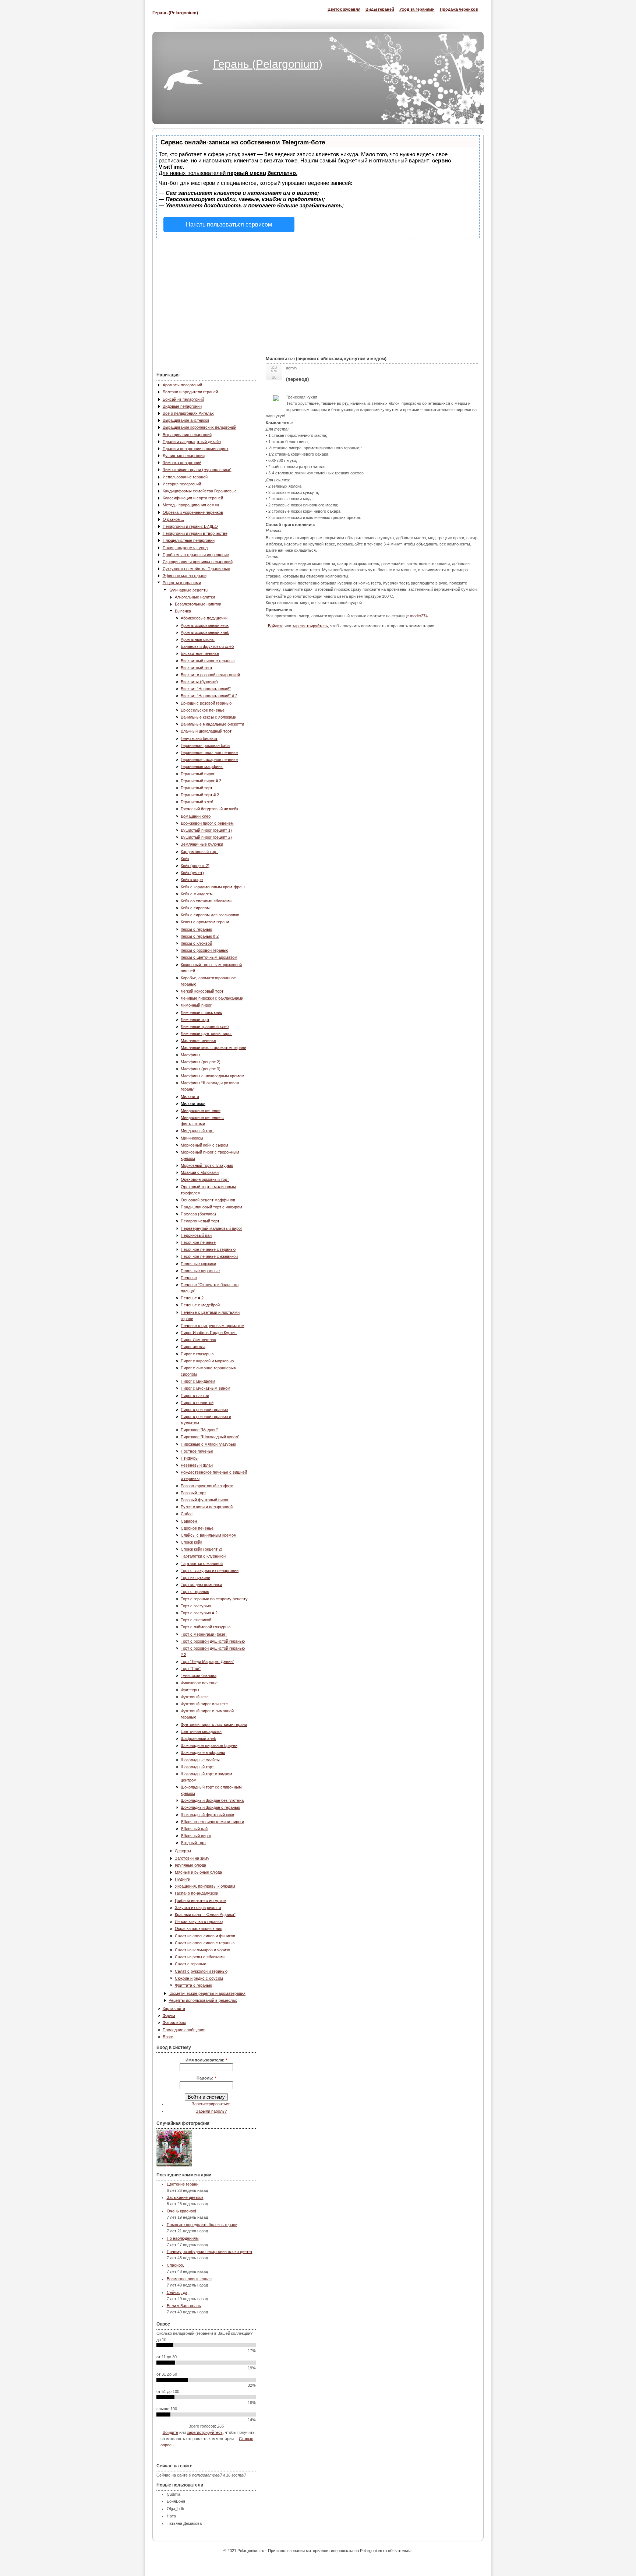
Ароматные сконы (198, 639)
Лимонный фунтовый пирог (206, 1033)
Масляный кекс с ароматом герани (213, 1047)
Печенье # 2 (192, 1298)
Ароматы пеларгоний (182, 385)
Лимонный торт (195, 1019)
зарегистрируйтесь (205, 2432)
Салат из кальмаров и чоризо (202, 1950)
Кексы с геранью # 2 (200, 936)
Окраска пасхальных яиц (199, 1929)
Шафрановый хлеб (198, 1738)
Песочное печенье (198, 1242)
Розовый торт (193, 1493)
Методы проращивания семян (191, 505)
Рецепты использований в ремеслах (203, 2000)
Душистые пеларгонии (184, 456)
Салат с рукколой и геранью (201, 1971)
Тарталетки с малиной (202, 1564)
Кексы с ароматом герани (205, 922)
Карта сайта (174, 2008)
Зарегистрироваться (211, 2104)
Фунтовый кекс (195, 1697)
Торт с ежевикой (196, 1620)
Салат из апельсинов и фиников (205, 1936)
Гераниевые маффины (202, 766)
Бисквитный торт (197, 668)
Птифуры (190, 1458)
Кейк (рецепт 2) (195, 866)
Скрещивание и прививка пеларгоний (198, 562)
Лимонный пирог (196, 1005)
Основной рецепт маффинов (208, 1200)
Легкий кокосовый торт (202, 991)
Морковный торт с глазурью (207, 1165)
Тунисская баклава (199, 1675)
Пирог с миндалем (198, 1381)
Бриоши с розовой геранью (206, 703)
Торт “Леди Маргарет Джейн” (207, 1661)
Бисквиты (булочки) (199, 682)
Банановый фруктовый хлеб (207, 646)
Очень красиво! (181, 2211)
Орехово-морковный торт (205, 1179)
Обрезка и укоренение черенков (193, 512)
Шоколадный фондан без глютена (212, 1800)
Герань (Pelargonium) (175, 13)
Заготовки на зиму (192, 1858)
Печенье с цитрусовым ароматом (213, 1326)
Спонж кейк (191, 1542)
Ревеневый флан (197, 1465)
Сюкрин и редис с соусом (199, 1978)
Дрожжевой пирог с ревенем (207, 823)
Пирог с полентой (197, 1403)
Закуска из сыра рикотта (198, 1908)
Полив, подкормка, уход (185, 548)
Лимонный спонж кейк (201, 1012)
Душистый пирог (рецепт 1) (206, 830)
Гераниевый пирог (198, 774)
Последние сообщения (184, 2030)
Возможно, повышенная (189, 2279)
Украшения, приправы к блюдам (205, 1886)
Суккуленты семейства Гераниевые (196, 569)
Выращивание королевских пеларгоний (199, 427)
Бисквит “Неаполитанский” (206, 689)
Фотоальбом (174, 2022)
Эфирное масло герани (185, 576)
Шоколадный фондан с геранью (210, 1807)
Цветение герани (183, 2184)
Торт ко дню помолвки (201, 1584)
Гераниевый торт (197, 788)
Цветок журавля (344, 9)
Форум (169, 2015)
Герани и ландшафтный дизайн (192, 442)
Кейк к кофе (192, 880)
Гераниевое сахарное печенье (209, 759)
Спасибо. (175, 2265)
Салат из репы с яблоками (200, 1957)
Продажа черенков (459, 9)
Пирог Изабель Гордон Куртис (209, 1333)
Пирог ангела (193, 1347)
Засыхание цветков (185, 2197)
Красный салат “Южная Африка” (205, 1915)
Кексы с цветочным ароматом (209, 957)
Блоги (168, 2037)
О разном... (173, 519)
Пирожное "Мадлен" (199, 1430)
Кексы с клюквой (196, 943)
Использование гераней (185, 477)
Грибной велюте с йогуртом (201, 1901)
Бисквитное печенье (200, 653)
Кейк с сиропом (195, 908)
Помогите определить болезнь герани (202, 2225)
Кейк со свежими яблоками (206, 901)
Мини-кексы (192, 1138)
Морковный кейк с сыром (204, 1145)
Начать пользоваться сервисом (229, 224)
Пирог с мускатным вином (206, 1388)
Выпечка (183, 611)
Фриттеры (190, 1690)
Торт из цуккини (195, 1577)
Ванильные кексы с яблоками (209, 717)
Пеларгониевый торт (200, 1221)
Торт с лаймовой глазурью (206, 1627)
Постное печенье (197, 1451)
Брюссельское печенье (203, 710)
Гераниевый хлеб (197, 802)
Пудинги (183, 1879)
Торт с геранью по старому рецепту (214, 1599)
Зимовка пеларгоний (182, 463)
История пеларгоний (182, 484)
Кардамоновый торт (199, 852)
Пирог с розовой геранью (204, 1410)
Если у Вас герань (184, 2306)
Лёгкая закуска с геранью (199, 1922)
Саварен (189, 1521)
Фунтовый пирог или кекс (204, 1704)
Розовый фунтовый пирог (205, 1500)
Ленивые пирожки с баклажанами (212, 998)
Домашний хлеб (196, 816)
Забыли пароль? (211, 2111)
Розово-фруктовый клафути (207, 1486)
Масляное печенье (198, 1040)
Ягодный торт (193, 1843)
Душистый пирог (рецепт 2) (206, 837)
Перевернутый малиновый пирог (211, 1228)
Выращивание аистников (186, 420)
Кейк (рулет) (192, 873)
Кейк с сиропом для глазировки (210, 915)
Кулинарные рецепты (188, 590)
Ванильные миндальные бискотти (212, 724)
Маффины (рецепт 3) (201, 1069)
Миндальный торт (197, 1131)
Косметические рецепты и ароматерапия (207, 1993)
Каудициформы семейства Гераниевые (200, 491)
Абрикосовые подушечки (204, 618)
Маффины (190, 1055)
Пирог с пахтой (195, 1396)
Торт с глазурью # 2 (199, 1613)
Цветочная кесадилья (201, 1731)
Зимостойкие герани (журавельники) (197, 470)
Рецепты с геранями (182, 583)
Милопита (190, 1096)
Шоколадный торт (197, 1767)
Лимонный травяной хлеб (205, 1026)
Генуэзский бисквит (199, 738)
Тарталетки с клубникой (203, 1556)
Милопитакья (193, 1103)
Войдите (170, 2432)
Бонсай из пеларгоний (183, 399)
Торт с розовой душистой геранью (213, 1641)
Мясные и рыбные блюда (198, 1872)
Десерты (183, 1851)
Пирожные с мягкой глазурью (208, 1444)
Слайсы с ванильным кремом (209, 1535)
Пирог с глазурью (197, 1354)
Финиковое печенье (199, 1683)
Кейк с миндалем (197, 894)
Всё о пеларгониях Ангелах (188, 413)
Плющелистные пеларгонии (189, 540)
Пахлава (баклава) (198, 1214)
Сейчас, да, (178, 2292)
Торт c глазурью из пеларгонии (210, 1570)
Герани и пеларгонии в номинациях (196, 449)
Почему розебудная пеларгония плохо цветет (210, 2252)
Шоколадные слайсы (200, 1760)
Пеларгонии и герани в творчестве (195, 533)
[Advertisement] (318, 294)
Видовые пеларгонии (182, 406)
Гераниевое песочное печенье (209, 752)
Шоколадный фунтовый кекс (207, 1815)
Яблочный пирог (196, 1836)
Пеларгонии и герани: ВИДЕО (190, 526)
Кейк (185, 859)
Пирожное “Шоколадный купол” (210, 1437)
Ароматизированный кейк (205, 625)
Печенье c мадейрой (200, 1305)
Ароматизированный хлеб (205, 632)
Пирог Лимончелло (198, 1340)
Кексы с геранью (196, 929)
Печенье (189, 1278)
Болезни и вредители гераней (190, 392)
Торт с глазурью (196, 1606)
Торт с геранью (195, 1591)
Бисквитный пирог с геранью (208, 661)
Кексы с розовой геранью (204, 950)
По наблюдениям (183, 2238)
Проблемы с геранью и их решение (196, 555)
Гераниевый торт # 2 (200, 795)
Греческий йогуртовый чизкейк (209, 809)
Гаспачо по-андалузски (197, 1893)
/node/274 (419, 616)
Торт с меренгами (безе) (204, 1634)
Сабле (187, 1514)
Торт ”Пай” (191, 1668)
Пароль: (206, 2078)
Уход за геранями (417, 9)
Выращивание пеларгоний (187, 435)
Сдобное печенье (197, 1528)
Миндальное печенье (201, 1110)
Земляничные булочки (202, 844)
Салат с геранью (190, 1964)
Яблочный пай (194, 1829)
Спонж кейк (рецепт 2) (202, 1549)
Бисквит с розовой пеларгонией (210, 675)
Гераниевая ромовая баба (205, 745)
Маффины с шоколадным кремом (213, 1076)
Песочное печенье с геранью (208, 1249)
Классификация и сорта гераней (193, 498)
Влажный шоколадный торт (206, 731)
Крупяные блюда (190, 1865)
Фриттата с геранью (193, 1985)
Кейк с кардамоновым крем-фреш (213, 887)
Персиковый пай (196, 1235)
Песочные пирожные (200, 1271)
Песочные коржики (198, 1264)
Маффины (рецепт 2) (201, 1062)
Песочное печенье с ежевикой (209, 1256)
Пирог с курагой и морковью (207, 1361)
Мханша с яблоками (200, 1172)
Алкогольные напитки (195, 597)
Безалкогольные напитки (198, 604)
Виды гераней (380, 9)
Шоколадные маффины (203, 1752)
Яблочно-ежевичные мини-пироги (212, 1822)
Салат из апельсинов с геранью (205, 1943)
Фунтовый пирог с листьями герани (214, 1724)
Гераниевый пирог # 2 (201, 781)
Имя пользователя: (206, 2060)
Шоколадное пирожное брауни (209, 1745)
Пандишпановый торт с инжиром (211, 1207)
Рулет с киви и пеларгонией (207, 1507)
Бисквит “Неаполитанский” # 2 (209, 696)
